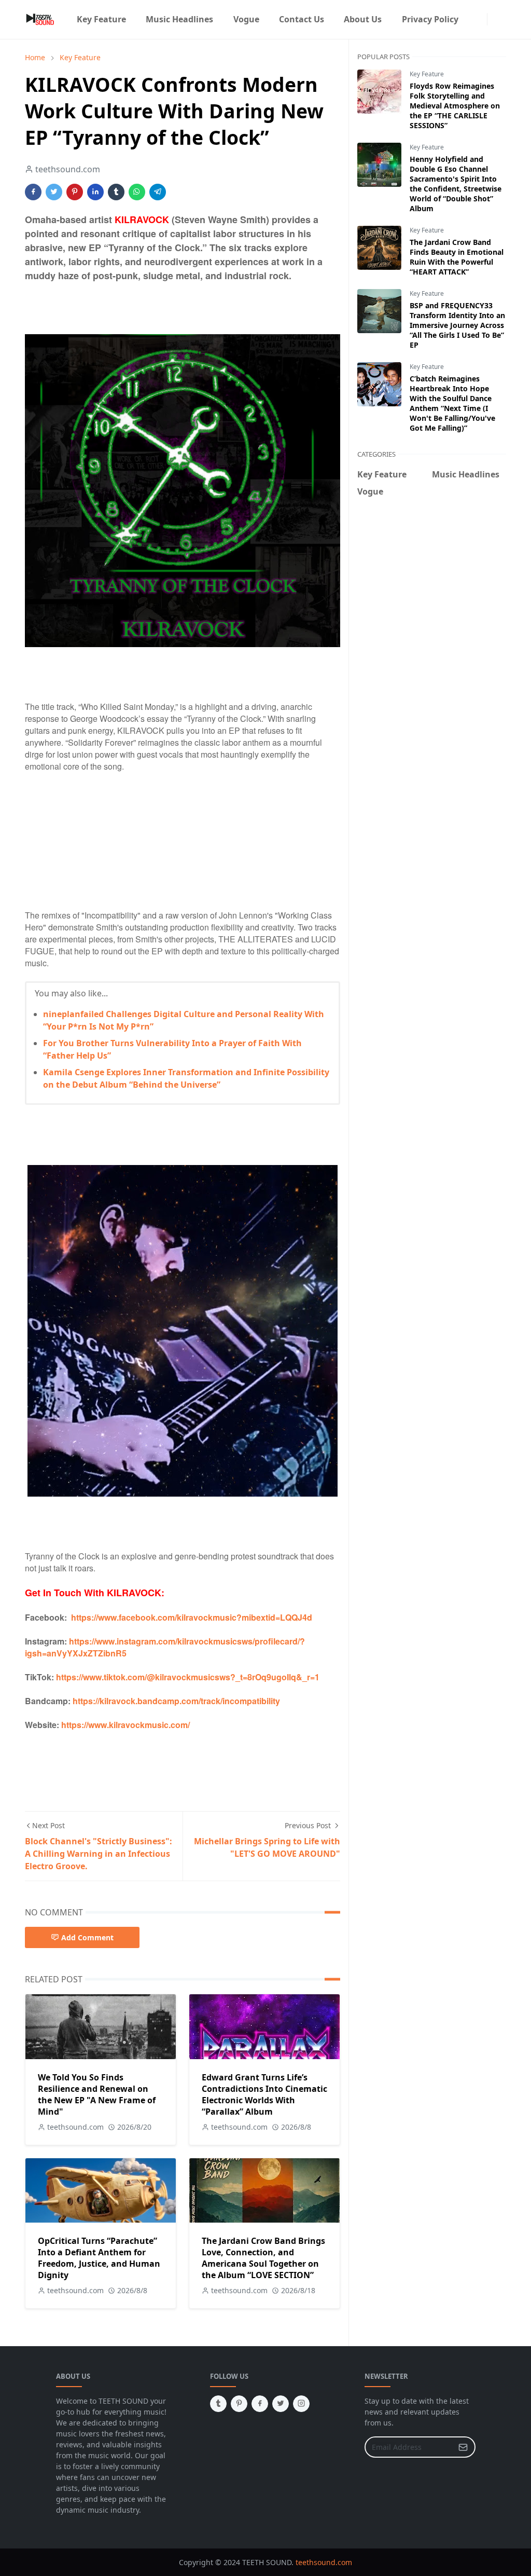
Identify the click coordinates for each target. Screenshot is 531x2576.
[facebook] (472, 19)
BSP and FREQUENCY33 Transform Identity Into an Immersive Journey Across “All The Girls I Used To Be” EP (457, 325)
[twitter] (281, 2404)
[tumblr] (218, 2404)
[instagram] (481, 19)
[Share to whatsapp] (137, 192)
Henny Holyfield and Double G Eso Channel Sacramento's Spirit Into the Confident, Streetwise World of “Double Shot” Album (456, 184)
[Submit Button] (463, 2447)
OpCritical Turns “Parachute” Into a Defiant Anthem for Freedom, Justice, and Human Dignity (99, 2258)
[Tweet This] (54, 192)
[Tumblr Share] (116, 192)
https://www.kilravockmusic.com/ (125, 1725)
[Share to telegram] (158, 192)
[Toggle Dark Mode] (494, 19)
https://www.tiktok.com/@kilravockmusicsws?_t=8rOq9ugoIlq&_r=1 (188, 1677)
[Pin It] (75, 192)
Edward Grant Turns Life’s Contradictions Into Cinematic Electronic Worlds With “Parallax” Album (264, 2094)
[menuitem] (101, 19)
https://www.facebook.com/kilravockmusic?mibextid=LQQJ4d (192, 1617)
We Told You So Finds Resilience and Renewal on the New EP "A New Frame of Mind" (97, 2094)
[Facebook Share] (33, 192)
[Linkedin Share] (95, 192)
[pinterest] (239, 2404)
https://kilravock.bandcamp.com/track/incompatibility (176, 1701)
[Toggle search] (502, 19)
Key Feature (427, 74)
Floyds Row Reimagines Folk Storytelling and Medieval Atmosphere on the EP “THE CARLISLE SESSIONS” (455, 106)
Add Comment (87, 1937)
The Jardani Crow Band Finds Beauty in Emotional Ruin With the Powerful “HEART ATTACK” (457, 257)
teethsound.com (324, 2562)
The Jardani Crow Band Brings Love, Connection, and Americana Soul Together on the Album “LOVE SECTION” (263, 2258)
